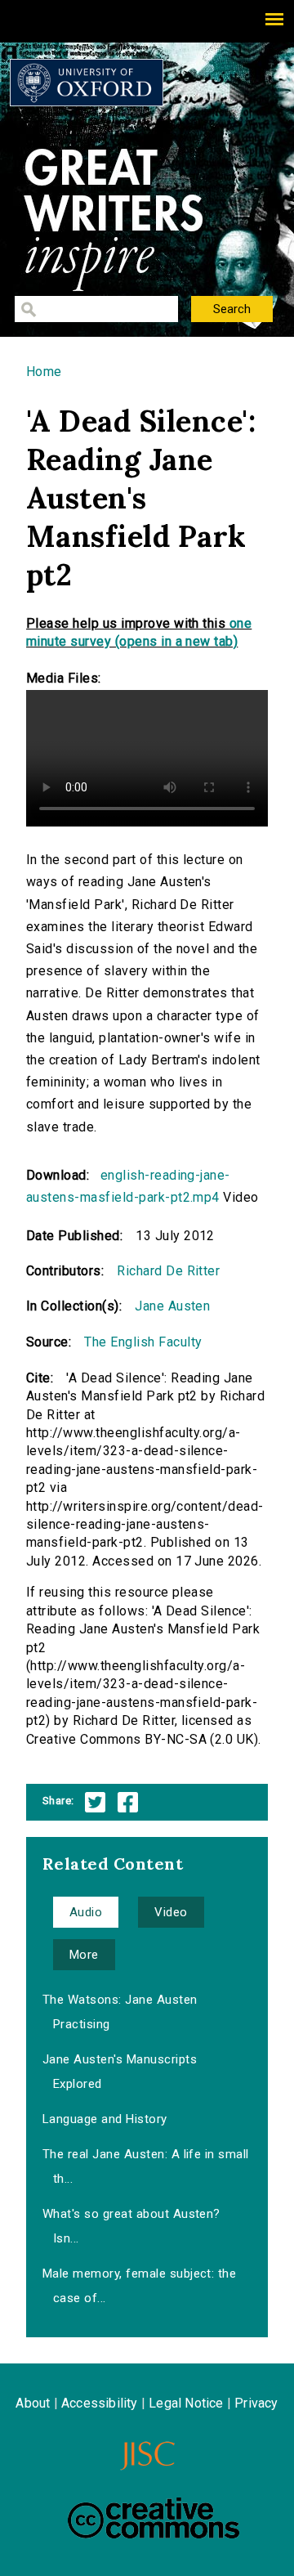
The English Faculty (143, 1342)
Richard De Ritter (168, 1271)
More (84, 1955)
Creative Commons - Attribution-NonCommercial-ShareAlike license (154, 2518)
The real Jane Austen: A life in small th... (146, 2166)
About (33, 2403)
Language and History (105, 2119)
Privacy (256, 2403)
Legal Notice (186, 2403)
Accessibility (100, 2403)
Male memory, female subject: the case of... (139, 2286)
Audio (86, 1912)
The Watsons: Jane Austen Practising (120, 2012)
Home (44, 372)
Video (171, 1912)
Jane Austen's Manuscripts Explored (120, 2072)
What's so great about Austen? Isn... (131, 2226)
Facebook (128, 1802)
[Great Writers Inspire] (87, 83)
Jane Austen (172, 1306)
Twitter (95, 1802)
